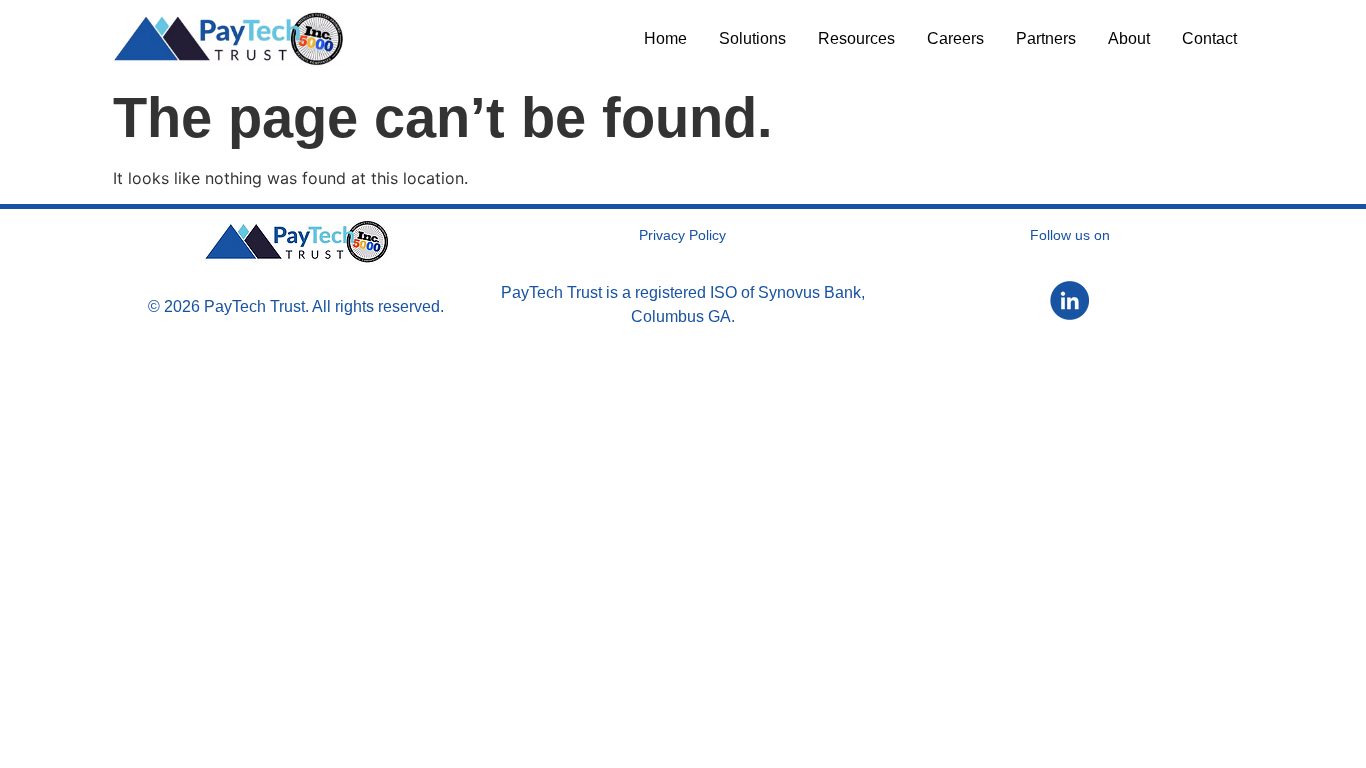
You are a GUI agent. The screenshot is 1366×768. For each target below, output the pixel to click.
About (1129, 38)
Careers (955, 38)
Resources (856, 38)
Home (665, 38)
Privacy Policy (682, 235)
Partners (1046, 38)
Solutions (752, 38)
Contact (1209, 38)
